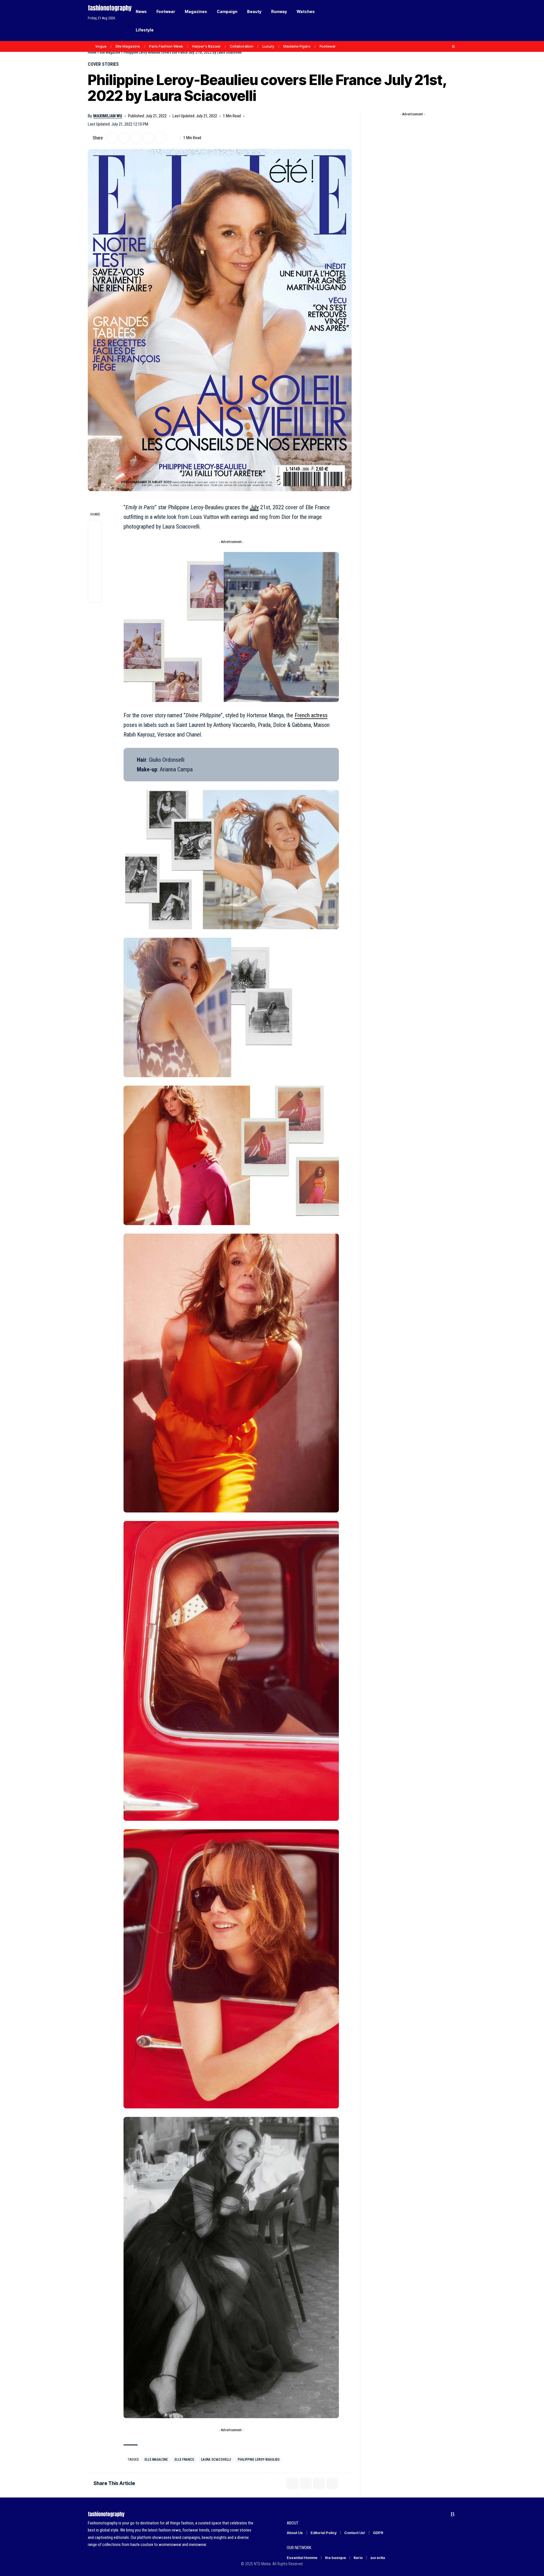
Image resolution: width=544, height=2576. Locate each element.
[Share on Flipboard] (124, 138)
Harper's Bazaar (206, 46)
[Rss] (453, 46)
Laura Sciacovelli (216, 2460)
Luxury (268, 46)
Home (92, 52)
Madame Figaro (297, 46)
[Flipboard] (447, 46)
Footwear (328, 46)
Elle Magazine (128, 46)
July (254, 507)
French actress (311, 715)
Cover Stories (103, 64)
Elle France (184, 2460)
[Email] (136, 138)
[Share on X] (112, 138)
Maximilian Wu (108, 116)
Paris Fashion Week (166, 46)
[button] (442, 21)
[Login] (430, 21)
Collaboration (242, 46)
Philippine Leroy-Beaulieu (259, 2460)
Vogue (101, 46)
